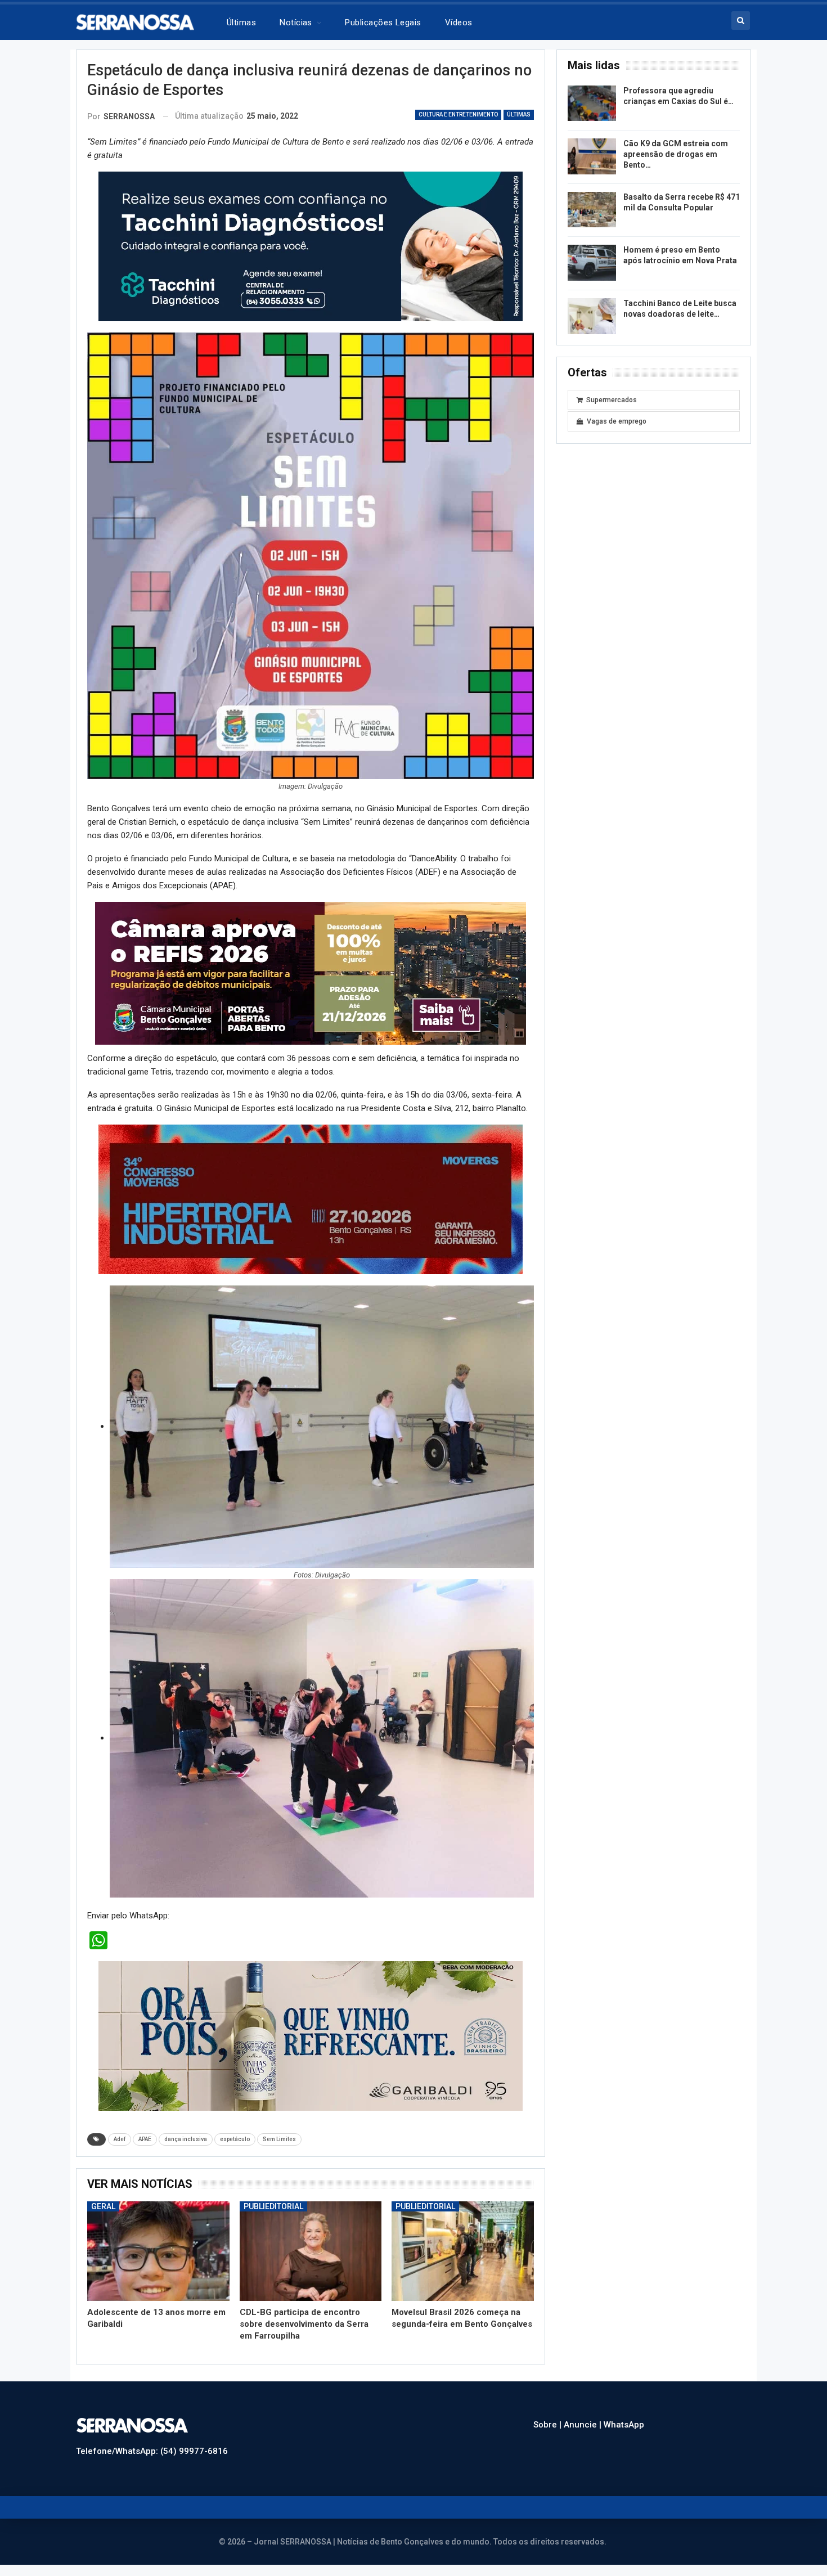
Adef (120, 2139)
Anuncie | (584, 2425)
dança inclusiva (186, 2139)
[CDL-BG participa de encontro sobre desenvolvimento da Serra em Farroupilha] (311, 2251)
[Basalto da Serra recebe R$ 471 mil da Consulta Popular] (592, 210)
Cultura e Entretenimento (458, 114)
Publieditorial (273, 2206)
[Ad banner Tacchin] (311, 246)
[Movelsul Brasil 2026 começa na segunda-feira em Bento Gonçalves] (463, 2251)
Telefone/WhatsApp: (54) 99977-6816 (152, 2451)
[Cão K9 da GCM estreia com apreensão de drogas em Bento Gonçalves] (592, 156)
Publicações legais (383, 23)
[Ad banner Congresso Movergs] (311, 1199)
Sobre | (549, 2425)
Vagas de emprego (617, 421)
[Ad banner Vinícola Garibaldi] (311, 2035)
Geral (103, 2206)
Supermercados (612, 400)
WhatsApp (624, 2425)
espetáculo (235, 2139)
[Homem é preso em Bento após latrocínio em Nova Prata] (592, 263)
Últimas (241, 23)
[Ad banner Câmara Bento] (311, 973)
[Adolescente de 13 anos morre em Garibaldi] (158, 2251)
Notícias (296, 23)
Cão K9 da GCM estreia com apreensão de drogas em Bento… (676, 154)
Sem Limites (279, 2139)
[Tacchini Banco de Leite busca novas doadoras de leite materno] (592, 316)
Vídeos (459, 23)
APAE (145, 2139)
